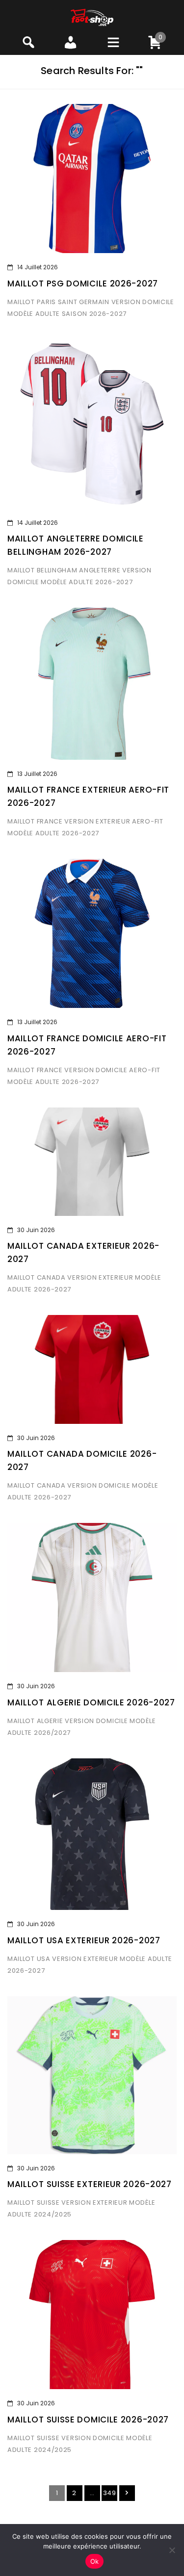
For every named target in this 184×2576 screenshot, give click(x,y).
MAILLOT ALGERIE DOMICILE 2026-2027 (91, 1702)
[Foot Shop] (92, 17)
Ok (95, 2561)
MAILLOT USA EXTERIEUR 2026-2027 (84, 1940)
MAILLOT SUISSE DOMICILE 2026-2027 (88, 2420)
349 (110, 2493)
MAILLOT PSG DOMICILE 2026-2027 (83, 283)
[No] (172, 2550)
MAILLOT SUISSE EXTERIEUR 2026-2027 (90, 2184)
